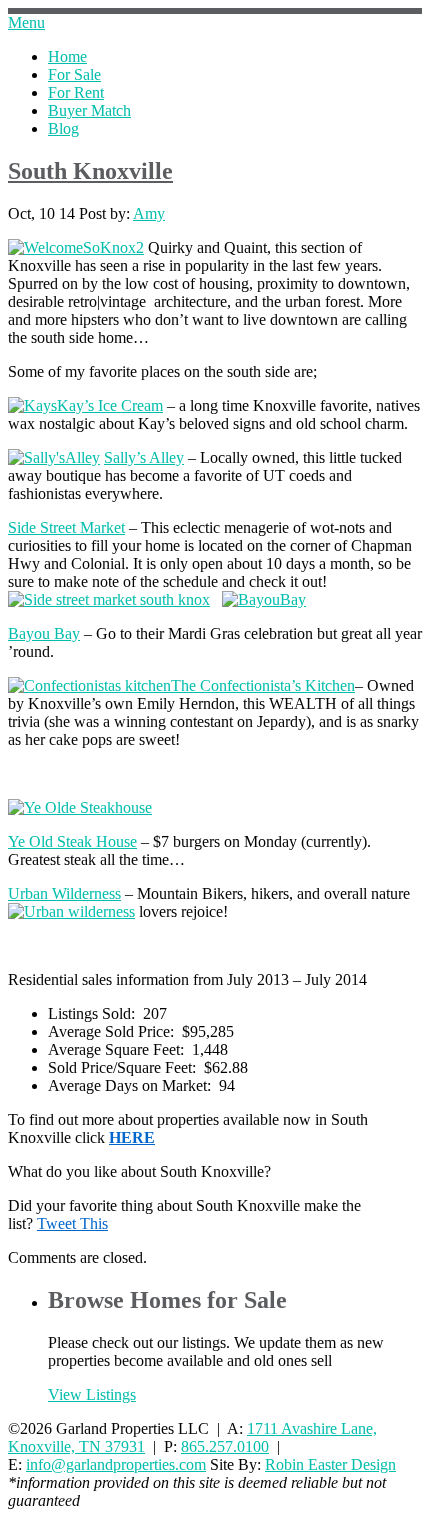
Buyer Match (89, 110)
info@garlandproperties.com (116, 1464)
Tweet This (72, 1223)
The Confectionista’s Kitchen (263, 685)
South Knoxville (90, 171)
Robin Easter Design (330, 1464)
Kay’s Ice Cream (110, 405)
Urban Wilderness (64, 893)
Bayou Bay (44, 633)
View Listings (92, 1394)
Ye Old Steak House (72, 841)
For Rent (76, 92)
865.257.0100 (225, 1446)
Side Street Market (66, 527)
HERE (132, 1137)
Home (67, 56)
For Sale (74, 74)
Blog (63, 128)
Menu (26, 22)
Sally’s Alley (144, 457)
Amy (149, 213)
